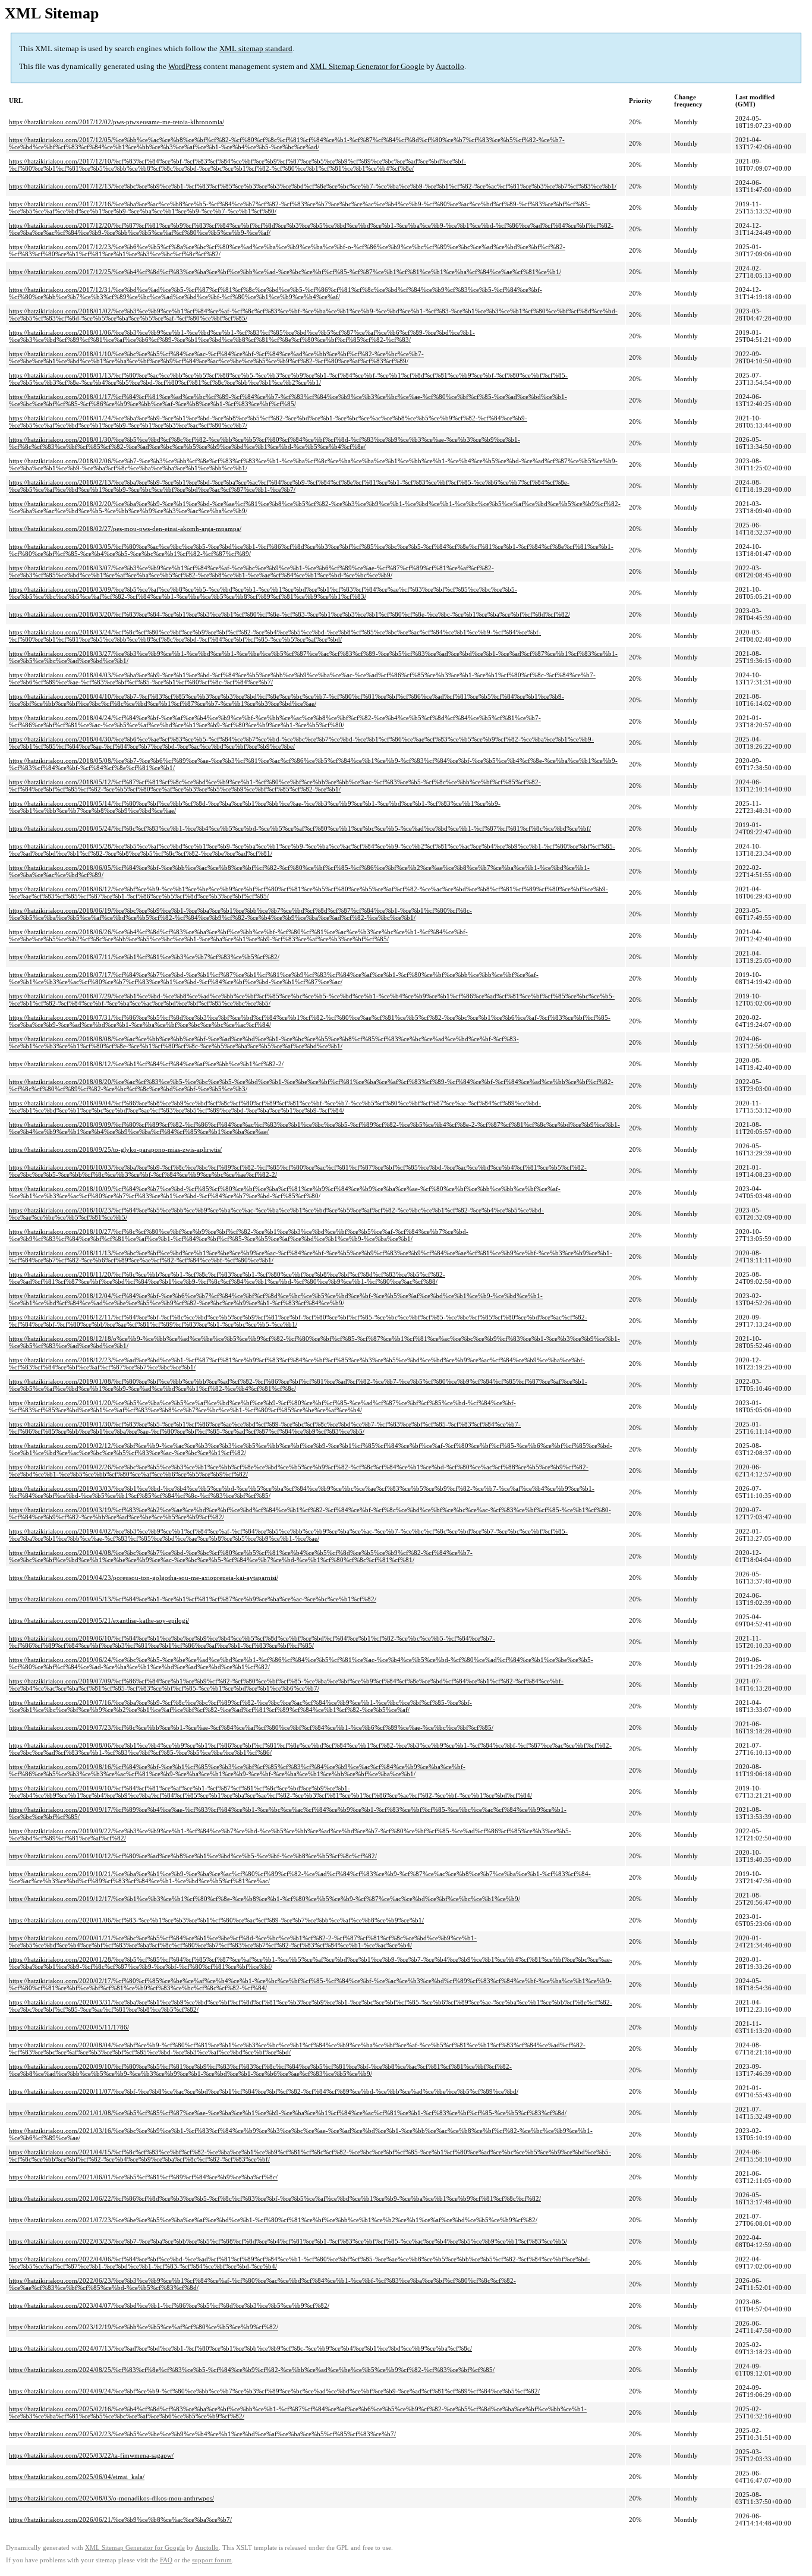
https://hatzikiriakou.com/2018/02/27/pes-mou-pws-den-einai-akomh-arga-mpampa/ (125, 529)
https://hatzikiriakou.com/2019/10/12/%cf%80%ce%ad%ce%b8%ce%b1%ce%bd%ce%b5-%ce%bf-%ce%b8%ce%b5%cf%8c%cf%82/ (193, 1856)
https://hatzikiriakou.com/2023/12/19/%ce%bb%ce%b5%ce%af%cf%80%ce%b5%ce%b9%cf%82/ (144, 2327)
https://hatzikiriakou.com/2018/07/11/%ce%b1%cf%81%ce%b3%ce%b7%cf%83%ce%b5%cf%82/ (144, 957)
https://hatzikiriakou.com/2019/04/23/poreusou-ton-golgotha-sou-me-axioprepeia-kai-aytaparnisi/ (144, 1578)
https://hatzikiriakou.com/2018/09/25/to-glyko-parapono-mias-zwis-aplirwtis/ (115, 1149)
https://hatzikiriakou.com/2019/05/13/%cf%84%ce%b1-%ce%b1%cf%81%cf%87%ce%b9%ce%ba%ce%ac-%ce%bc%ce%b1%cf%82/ (193, 1599)
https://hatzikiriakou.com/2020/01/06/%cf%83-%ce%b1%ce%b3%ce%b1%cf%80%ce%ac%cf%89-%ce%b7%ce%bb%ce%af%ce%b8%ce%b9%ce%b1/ (216, 1920)
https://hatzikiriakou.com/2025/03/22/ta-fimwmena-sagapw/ (91, 2455)
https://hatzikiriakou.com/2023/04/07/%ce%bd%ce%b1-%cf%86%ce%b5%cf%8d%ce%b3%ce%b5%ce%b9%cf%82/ (169, 2305)
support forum (212, 2560)
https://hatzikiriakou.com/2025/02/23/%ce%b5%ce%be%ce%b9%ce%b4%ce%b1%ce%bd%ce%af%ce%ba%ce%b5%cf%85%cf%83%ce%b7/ (202, 2434)
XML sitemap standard (256, 48)
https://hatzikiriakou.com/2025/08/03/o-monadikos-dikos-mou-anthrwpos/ (111, 2498)
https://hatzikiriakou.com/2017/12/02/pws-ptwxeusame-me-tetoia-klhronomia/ (117, 122)
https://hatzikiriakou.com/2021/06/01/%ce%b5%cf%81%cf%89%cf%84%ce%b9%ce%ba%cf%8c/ (143, 2177)
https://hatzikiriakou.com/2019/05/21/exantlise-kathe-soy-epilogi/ (99, 1620)
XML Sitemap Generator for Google (367, 66)
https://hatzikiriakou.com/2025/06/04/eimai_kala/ (77, 2477)
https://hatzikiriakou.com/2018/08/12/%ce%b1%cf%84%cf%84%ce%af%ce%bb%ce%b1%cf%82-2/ (146, 1064)
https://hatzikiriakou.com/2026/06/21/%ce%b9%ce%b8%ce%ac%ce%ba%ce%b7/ (120, 2520)
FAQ (166, 2560)
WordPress (185, 66)
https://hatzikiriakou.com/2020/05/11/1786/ (69, 2027)
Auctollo (450, 66)
